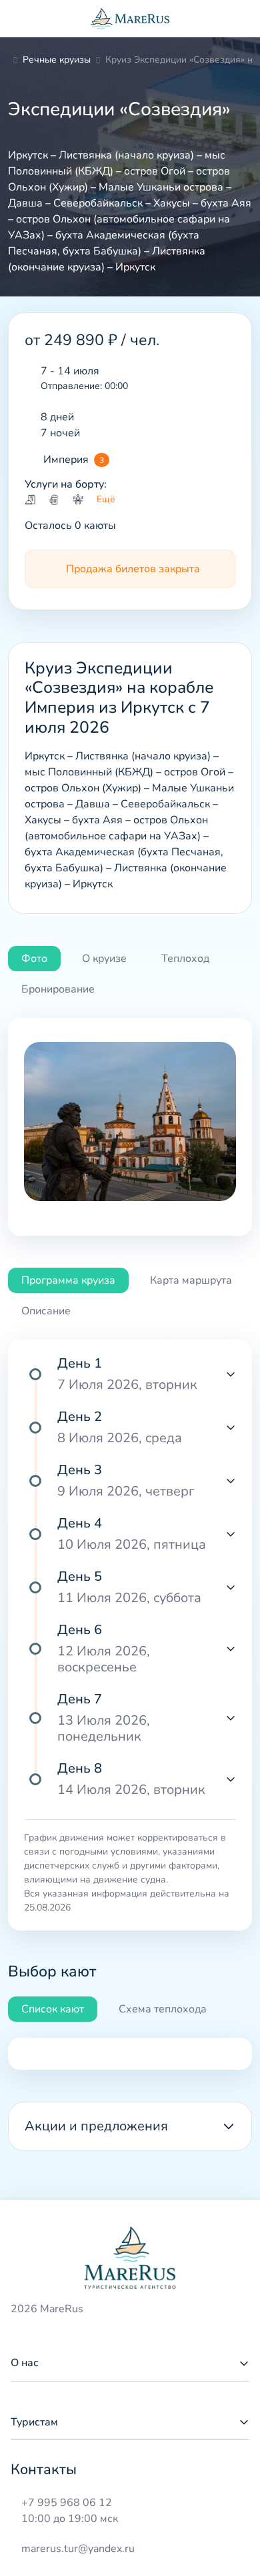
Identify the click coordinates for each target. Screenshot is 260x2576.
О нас (25, 2363)
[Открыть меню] (21, 19)
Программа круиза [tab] (68, 1280)
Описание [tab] (46, 1311)
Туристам (34, 2422)
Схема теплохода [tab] (163, 2009)
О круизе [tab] (104, 959)
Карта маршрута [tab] (191, 1280)
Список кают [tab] (53, 2009)
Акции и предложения (96, 2126)
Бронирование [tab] (58, 989)
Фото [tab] (34, 959)
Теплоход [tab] (185, 959)
